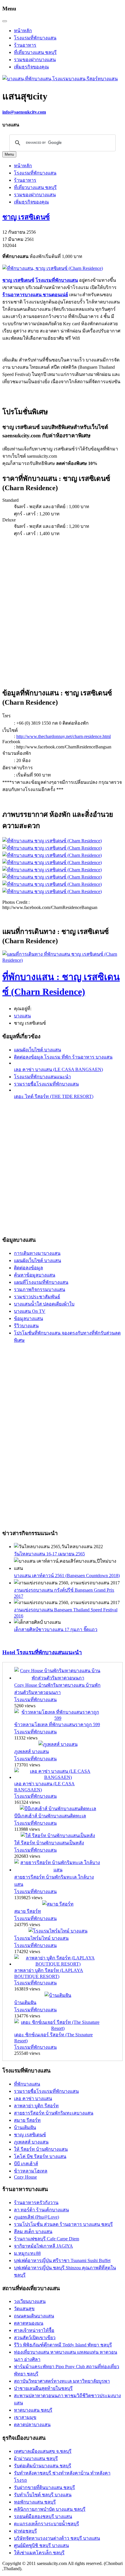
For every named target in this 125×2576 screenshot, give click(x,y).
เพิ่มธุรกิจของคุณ (31, 67)
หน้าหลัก (23, 31)
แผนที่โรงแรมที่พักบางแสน (41, 1282)
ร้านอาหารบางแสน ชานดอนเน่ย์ (35, 295)
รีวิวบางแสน (26, 1326)
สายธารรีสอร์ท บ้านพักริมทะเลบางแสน (54, 2113)
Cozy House (25, 2177)
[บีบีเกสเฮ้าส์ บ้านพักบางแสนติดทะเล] (58, 1809)
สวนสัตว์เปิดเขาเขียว (35, 2338)
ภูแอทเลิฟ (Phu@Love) (36, 2217)
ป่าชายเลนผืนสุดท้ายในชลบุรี (43, 2388)
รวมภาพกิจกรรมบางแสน (40, 1289)
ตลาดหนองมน (29, 2323)
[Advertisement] (63, 609)
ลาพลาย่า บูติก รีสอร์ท (36, 2106)
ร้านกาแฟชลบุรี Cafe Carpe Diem (47, 2239)
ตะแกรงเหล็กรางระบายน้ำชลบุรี (47, 2524)
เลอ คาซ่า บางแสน (33, 2098)
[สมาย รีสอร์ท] (58, 1904)
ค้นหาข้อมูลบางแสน (35, 1275)
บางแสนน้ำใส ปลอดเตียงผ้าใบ (44, 1304)
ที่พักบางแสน (27, 2084)
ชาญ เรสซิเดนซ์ (26, 217)
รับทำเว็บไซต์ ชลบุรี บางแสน (43, 2495)
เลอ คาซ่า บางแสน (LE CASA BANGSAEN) (58, 1069)
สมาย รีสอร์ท (28, 1911)
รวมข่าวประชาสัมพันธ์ (37, 1297)
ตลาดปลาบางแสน (32, 2425)
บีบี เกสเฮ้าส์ (26, 2164)
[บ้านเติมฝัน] (58, 1995)
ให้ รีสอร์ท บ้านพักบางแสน (41, 2149)
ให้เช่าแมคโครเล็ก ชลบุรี (39, 2553)
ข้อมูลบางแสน (28, 1318)
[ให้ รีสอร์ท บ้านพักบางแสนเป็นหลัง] (58, 1836)
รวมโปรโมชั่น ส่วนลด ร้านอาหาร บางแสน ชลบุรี (63, 2224)
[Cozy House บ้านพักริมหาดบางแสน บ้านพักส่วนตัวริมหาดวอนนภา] (58, 1678)
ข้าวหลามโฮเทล (31, 2171)
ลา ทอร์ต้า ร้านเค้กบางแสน (41, 2210)
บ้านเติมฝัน (25, 2003)
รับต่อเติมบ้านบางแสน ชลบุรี (43, 2466)
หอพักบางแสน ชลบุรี (35, 2502)
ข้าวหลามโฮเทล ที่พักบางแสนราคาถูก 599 (57, 1725)
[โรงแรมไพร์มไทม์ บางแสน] (58, 1931)
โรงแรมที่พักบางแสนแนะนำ (42, 1077)
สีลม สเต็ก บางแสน (33, 2231)
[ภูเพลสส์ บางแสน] (58, 1744)
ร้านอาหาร (25, 45)
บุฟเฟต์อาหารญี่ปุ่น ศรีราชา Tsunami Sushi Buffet (62, 2260)
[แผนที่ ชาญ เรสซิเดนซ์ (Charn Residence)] (63, 960)
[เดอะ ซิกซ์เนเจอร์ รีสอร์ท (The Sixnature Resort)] (58, 2028)
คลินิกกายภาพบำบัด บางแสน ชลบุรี (50, 2509)
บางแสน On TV (30, 1311)
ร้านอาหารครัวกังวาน (36, 2203)
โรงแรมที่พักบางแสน (35, 38)
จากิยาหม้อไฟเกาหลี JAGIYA (43, 2246)
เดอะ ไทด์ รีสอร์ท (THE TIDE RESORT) (54, 1096)
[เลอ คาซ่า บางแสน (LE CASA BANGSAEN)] (58, 1777)
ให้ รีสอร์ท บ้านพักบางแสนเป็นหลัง (49, 1843)
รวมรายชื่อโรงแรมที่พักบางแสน (46, 1084)
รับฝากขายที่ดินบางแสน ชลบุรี (44, 2487)
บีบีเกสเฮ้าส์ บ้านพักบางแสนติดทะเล (50, 1816)
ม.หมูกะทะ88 (27, 2253)
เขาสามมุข (25, 2417)
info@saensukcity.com (24, 112)
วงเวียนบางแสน (30, 2301)
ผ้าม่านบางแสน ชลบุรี (36, 2458)
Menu (9, 154)
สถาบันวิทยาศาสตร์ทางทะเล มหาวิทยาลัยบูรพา (62, 2381)
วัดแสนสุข (24, 2309)
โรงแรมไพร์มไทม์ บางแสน (41, 1938)
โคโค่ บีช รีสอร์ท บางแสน (40, 2156)
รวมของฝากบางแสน (35, 60)
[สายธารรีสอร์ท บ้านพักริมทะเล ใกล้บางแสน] (58, 1870)
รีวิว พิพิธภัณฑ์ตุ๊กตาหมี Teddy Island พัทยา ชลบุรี (63, 2345)
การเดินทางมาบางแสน (37, 1253)
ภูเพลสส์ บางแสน (32, 1751)
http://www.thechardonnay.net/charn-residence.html (64, 736)
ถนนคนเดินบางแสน (34, 2316)
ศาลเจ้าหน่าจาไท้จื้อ (34, 2330)
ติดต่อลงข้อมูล (28, 1268)
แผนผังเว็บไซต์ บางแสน (37, 1050)
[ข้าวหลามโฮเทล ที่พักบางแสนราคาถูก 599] (58, 1718)
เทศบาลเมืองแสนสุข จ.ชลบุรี (43, 2451)
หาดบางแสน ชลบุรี (33, 2410)
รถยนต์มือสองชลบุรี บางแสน (43, 2516)
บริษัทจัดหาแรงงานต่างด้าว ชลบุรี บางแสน (57, 2538)
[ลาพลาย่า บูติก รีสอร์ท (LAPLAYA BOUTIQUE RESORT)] (58, 1964)
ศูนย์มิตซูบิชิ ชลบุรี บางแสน (41, 2545)
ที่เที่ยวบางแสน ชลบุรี (35, 52)
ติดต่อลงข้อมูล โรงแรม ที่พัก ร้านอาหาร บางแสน (63, 1057)
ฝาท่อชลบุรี (25, 2531)
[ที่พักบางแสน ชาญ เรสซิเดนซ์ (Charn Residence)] (52, 841)
